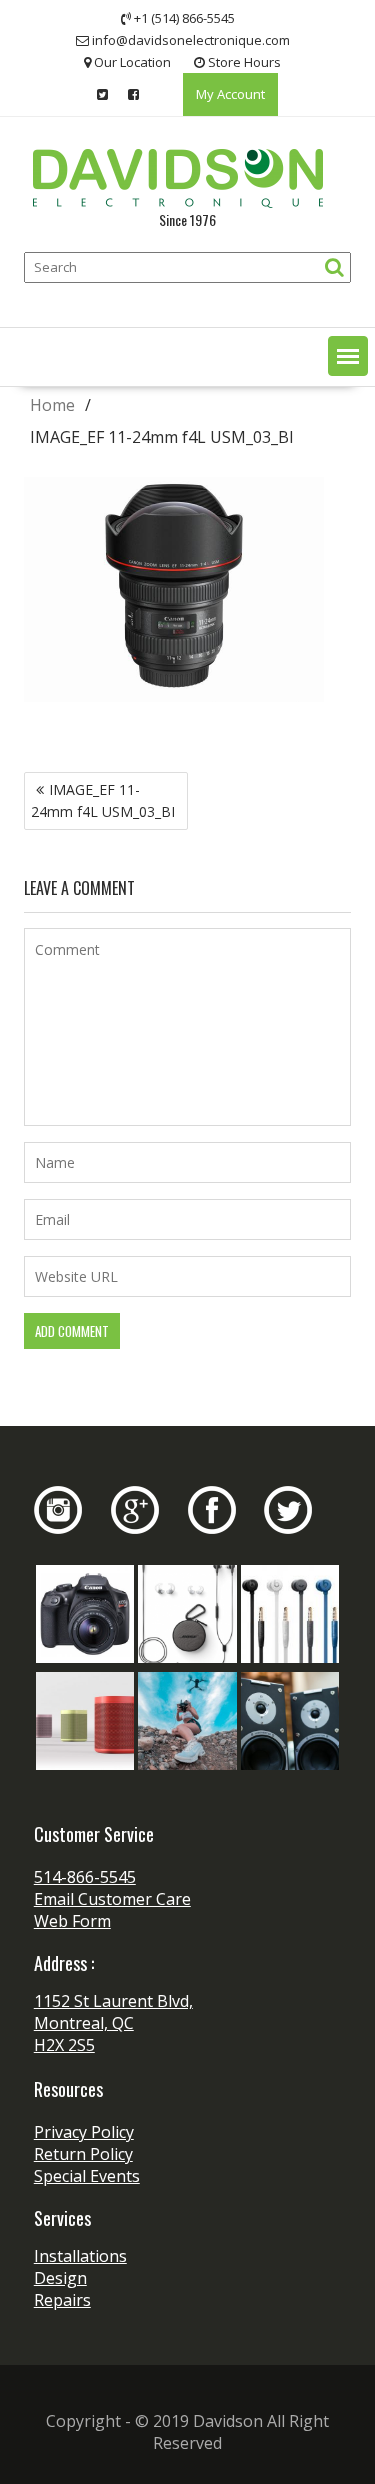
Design (60, 2278)
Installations (80, 2256)
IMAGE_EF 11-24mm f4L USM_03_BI (103, 800)
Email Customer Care (112, 1899)
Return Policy (83, 2154)
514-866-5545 (85, 1877)
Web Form (72, 1921)
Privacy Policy (84, 2132)
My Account (230, 94)
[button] (348, 356)
